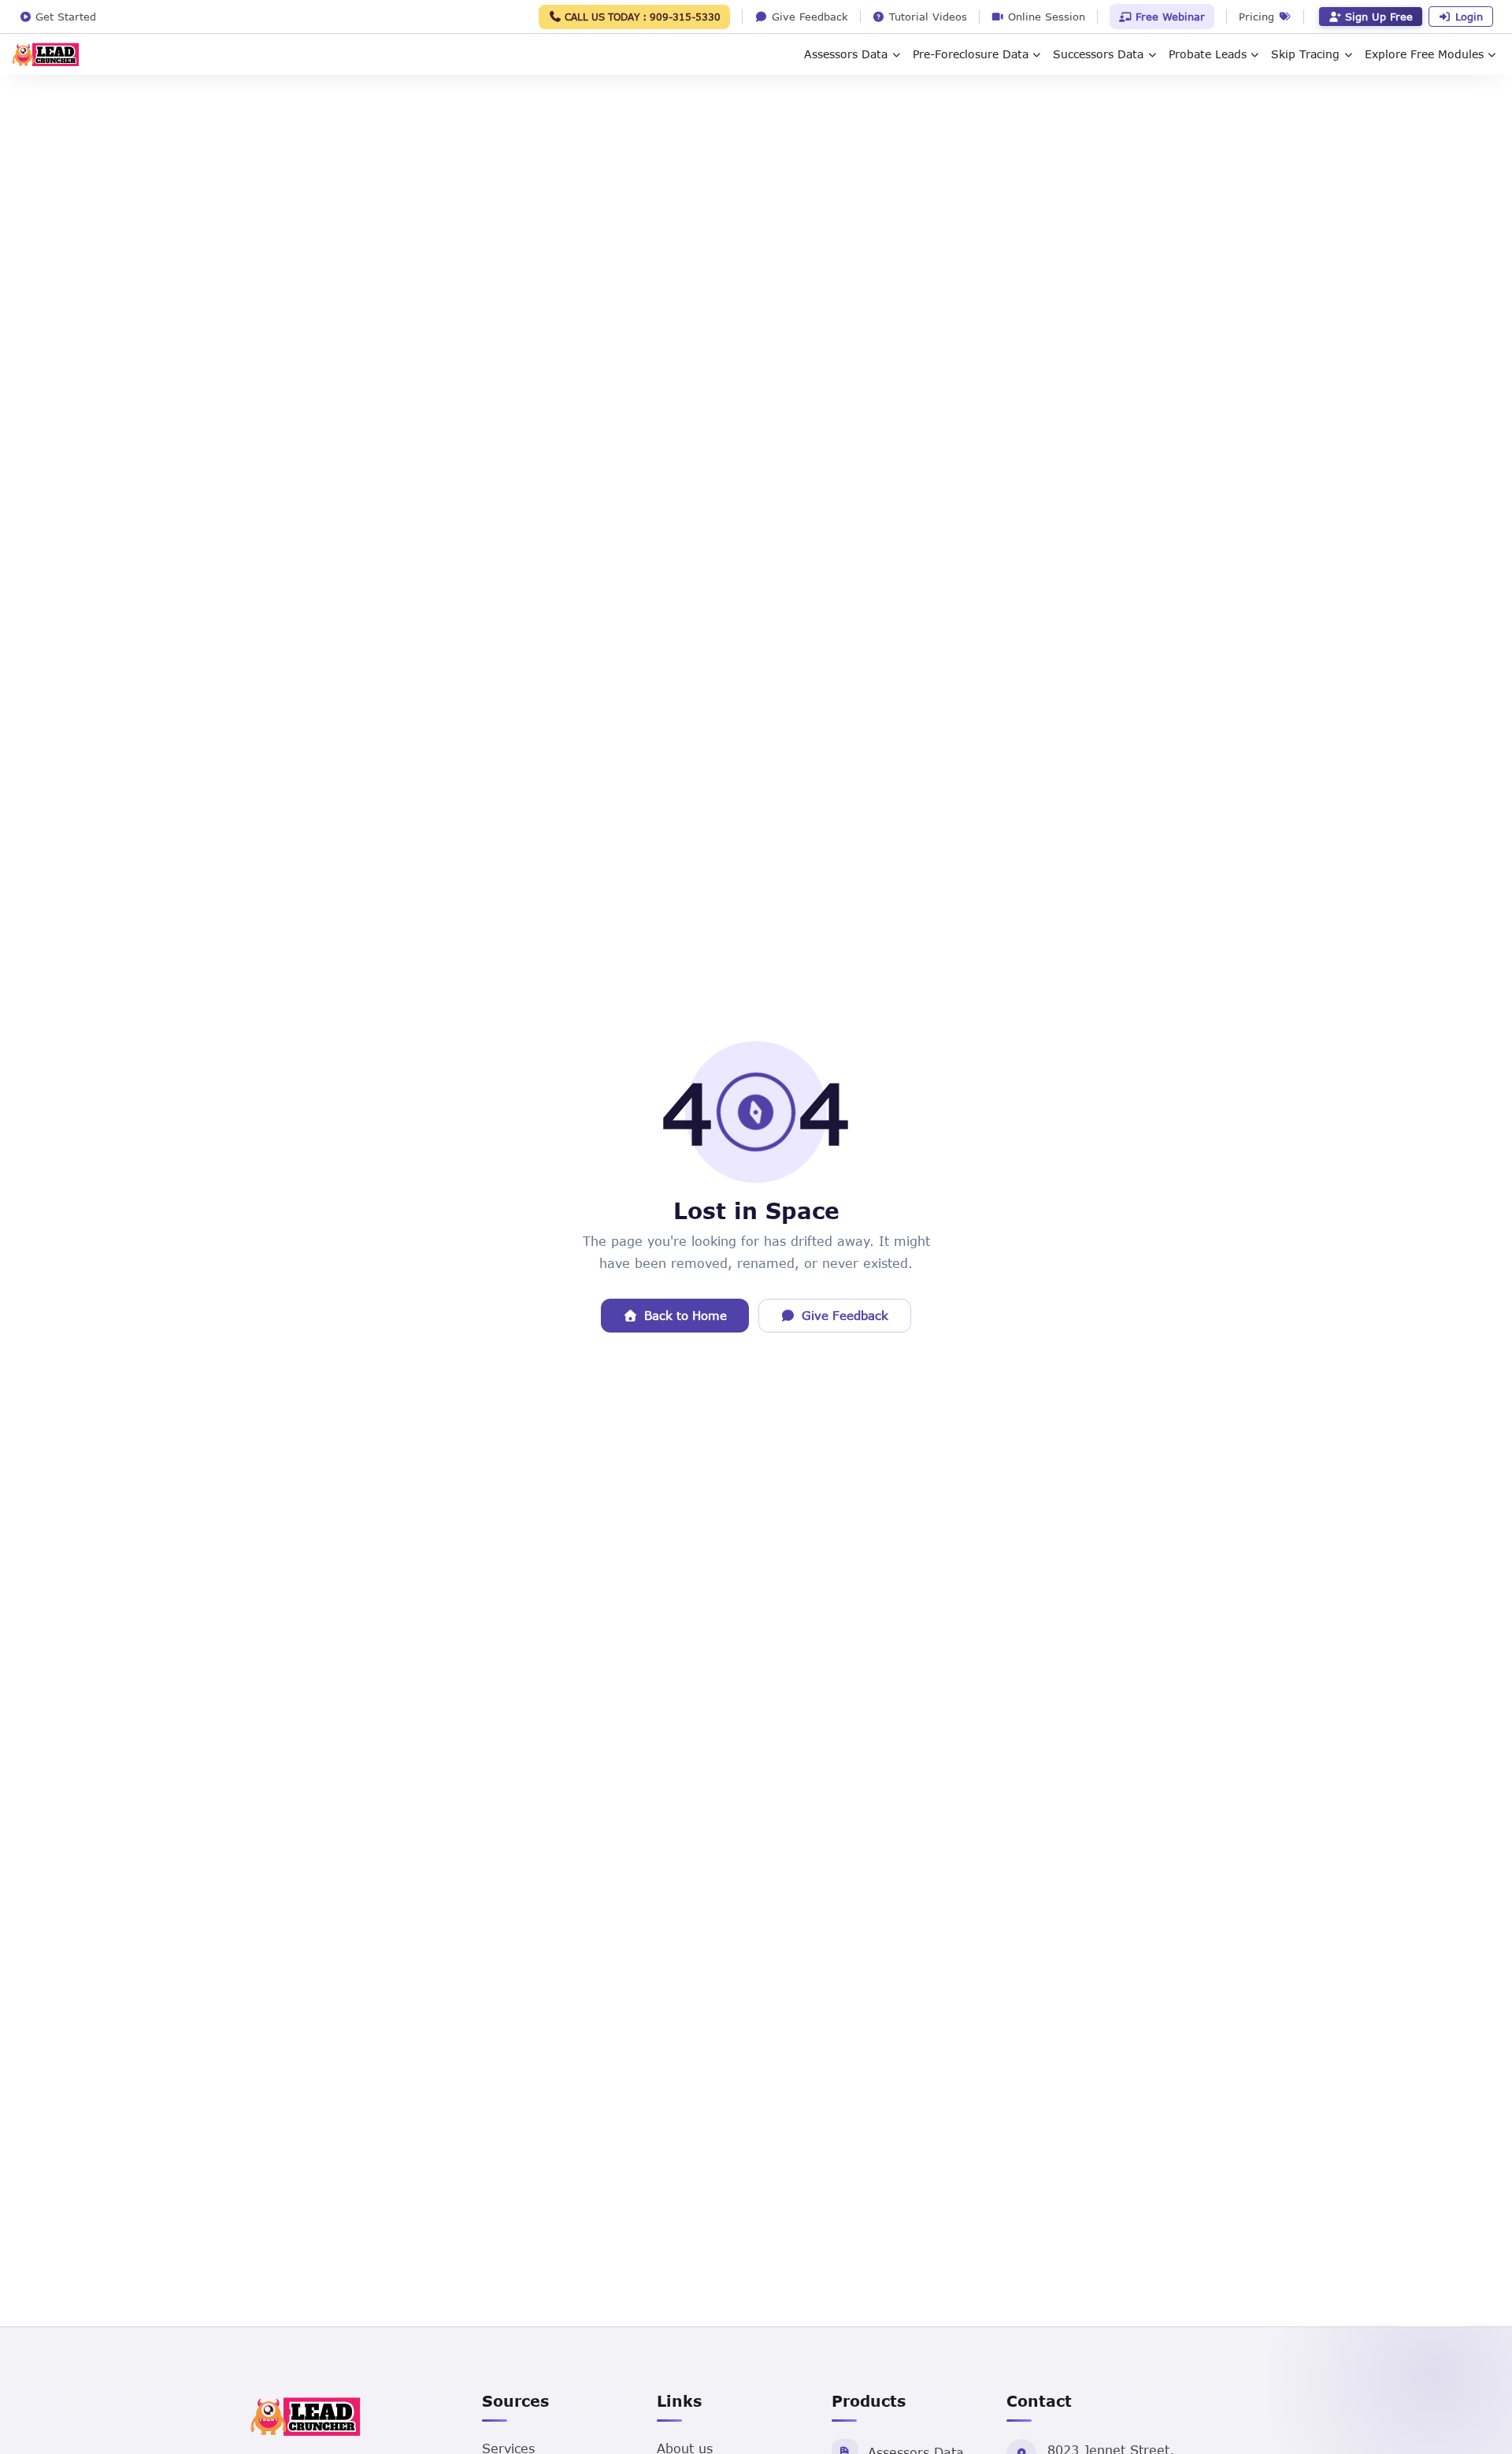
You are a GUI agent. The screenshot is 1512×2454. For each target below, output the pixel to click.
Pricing (1258, 17)
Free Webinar (1168, 17)
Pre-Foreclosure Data (971, 54)
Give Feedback (845, 1315)
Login (1469, 17)
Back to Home (686, 1315)
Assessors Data (846, 54)
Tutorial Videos (926, 17)
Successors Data (1098, 54)
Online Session (1045, 17)
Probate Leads (1208, 54)
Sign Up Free (1379, 17)
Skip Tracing (1305, 54)
